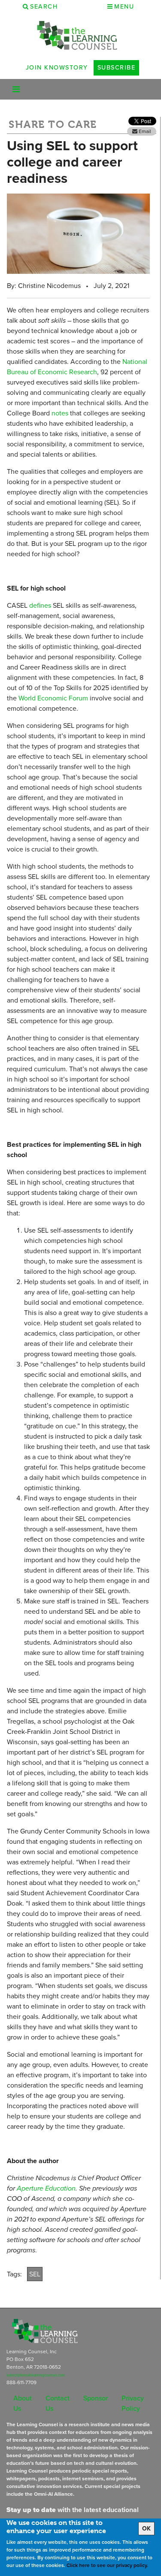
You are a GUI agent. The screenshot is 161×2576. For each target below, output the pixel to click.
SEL (35, 2274)
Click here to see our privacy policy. (107, 2565)
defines (40, 605)
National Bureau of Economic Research (77, 367)
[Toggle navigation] (16, 89)
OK (146, 2529)
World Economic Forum (53, 698)
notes (60, 413)
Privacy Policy (133, 2403)
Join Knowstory (57, 67)
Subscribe (117, 67)
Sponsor (96, 2398)
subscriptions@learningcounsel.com (36, 2375)
